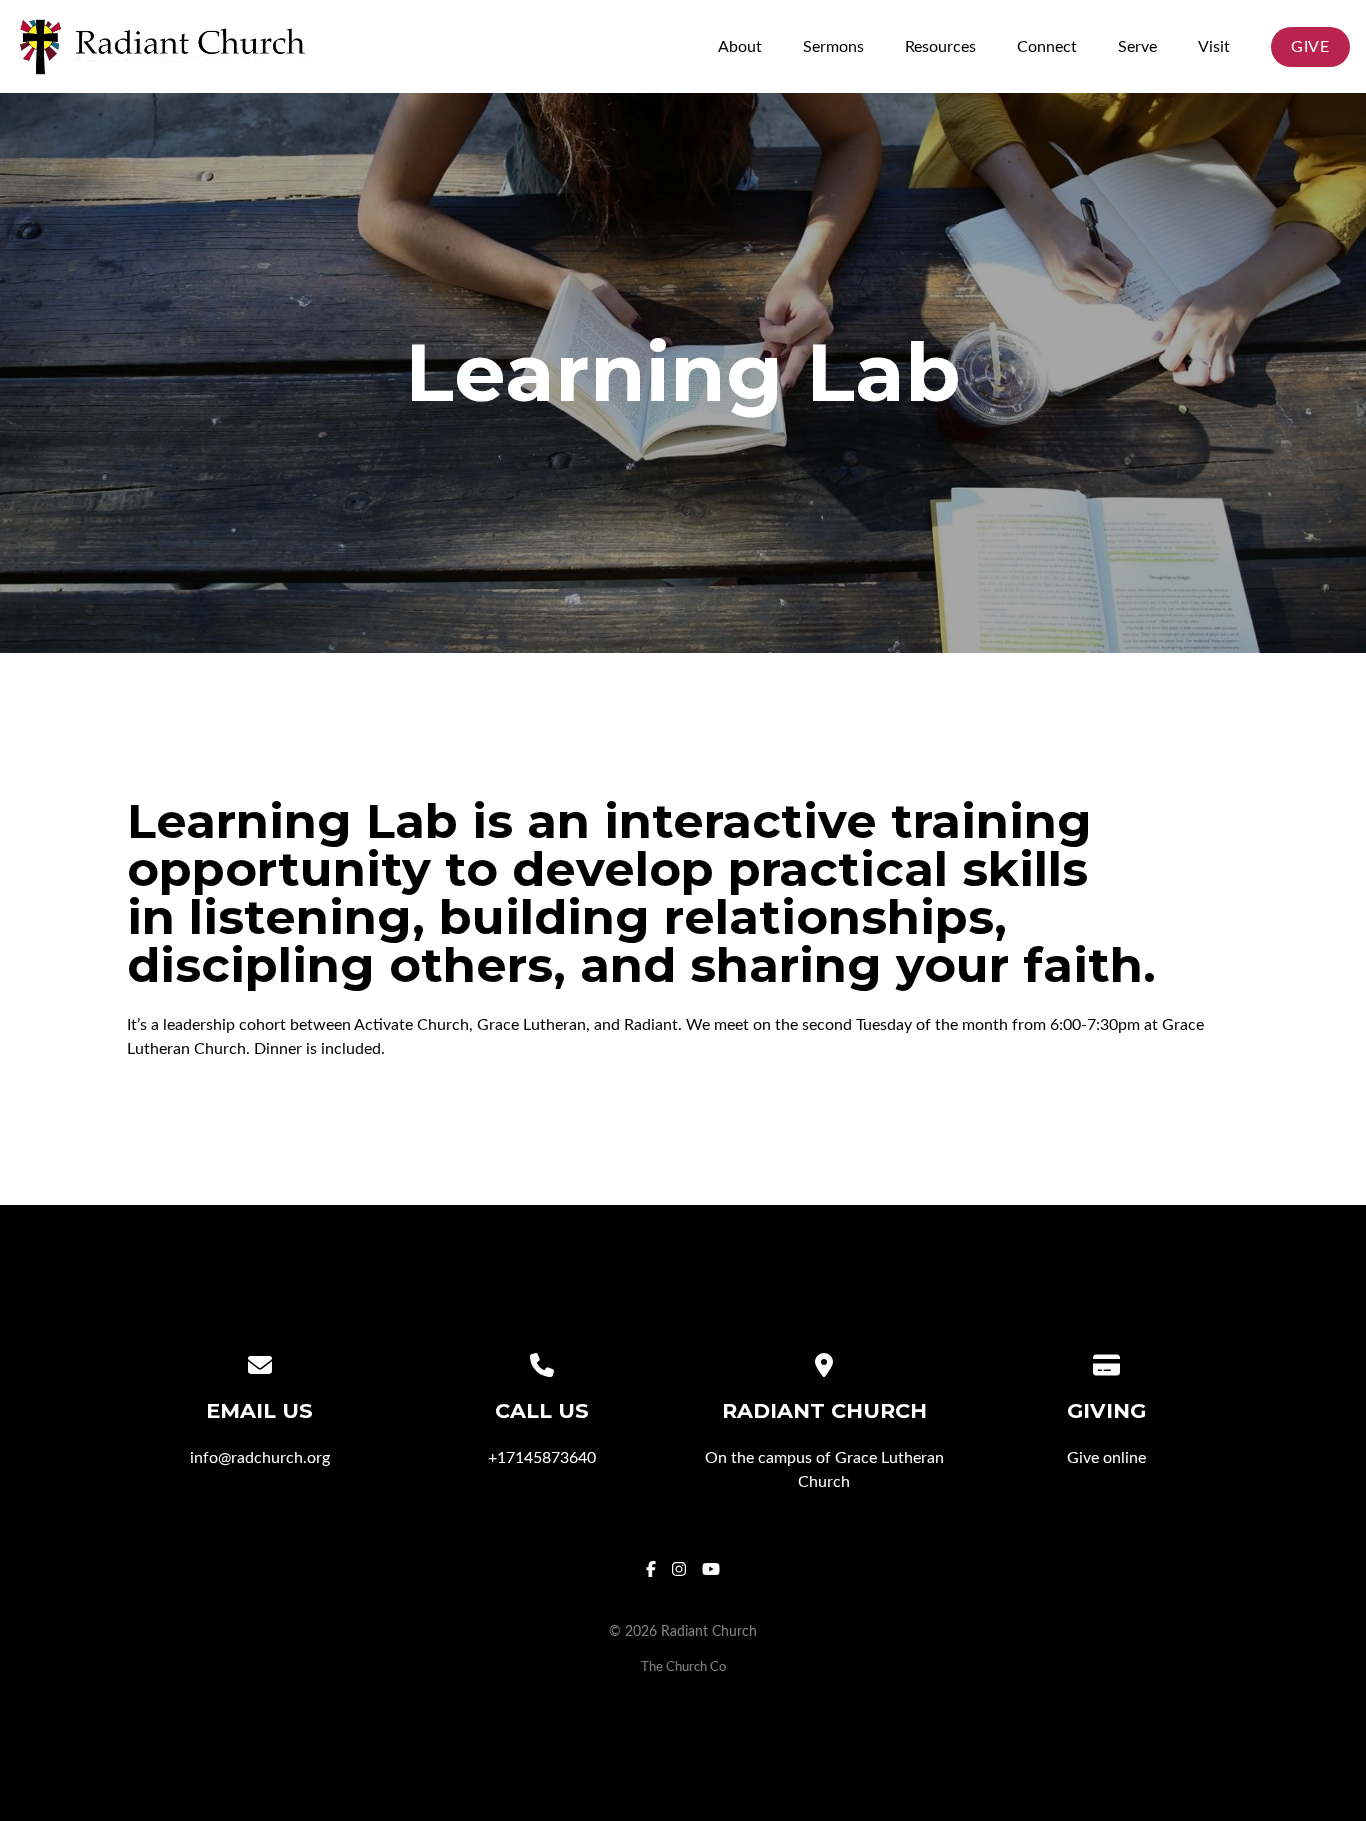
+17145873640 (542, 1458)
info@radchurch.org (260, 1458)
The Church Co (683, 1667)
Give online (1106, 1458)
